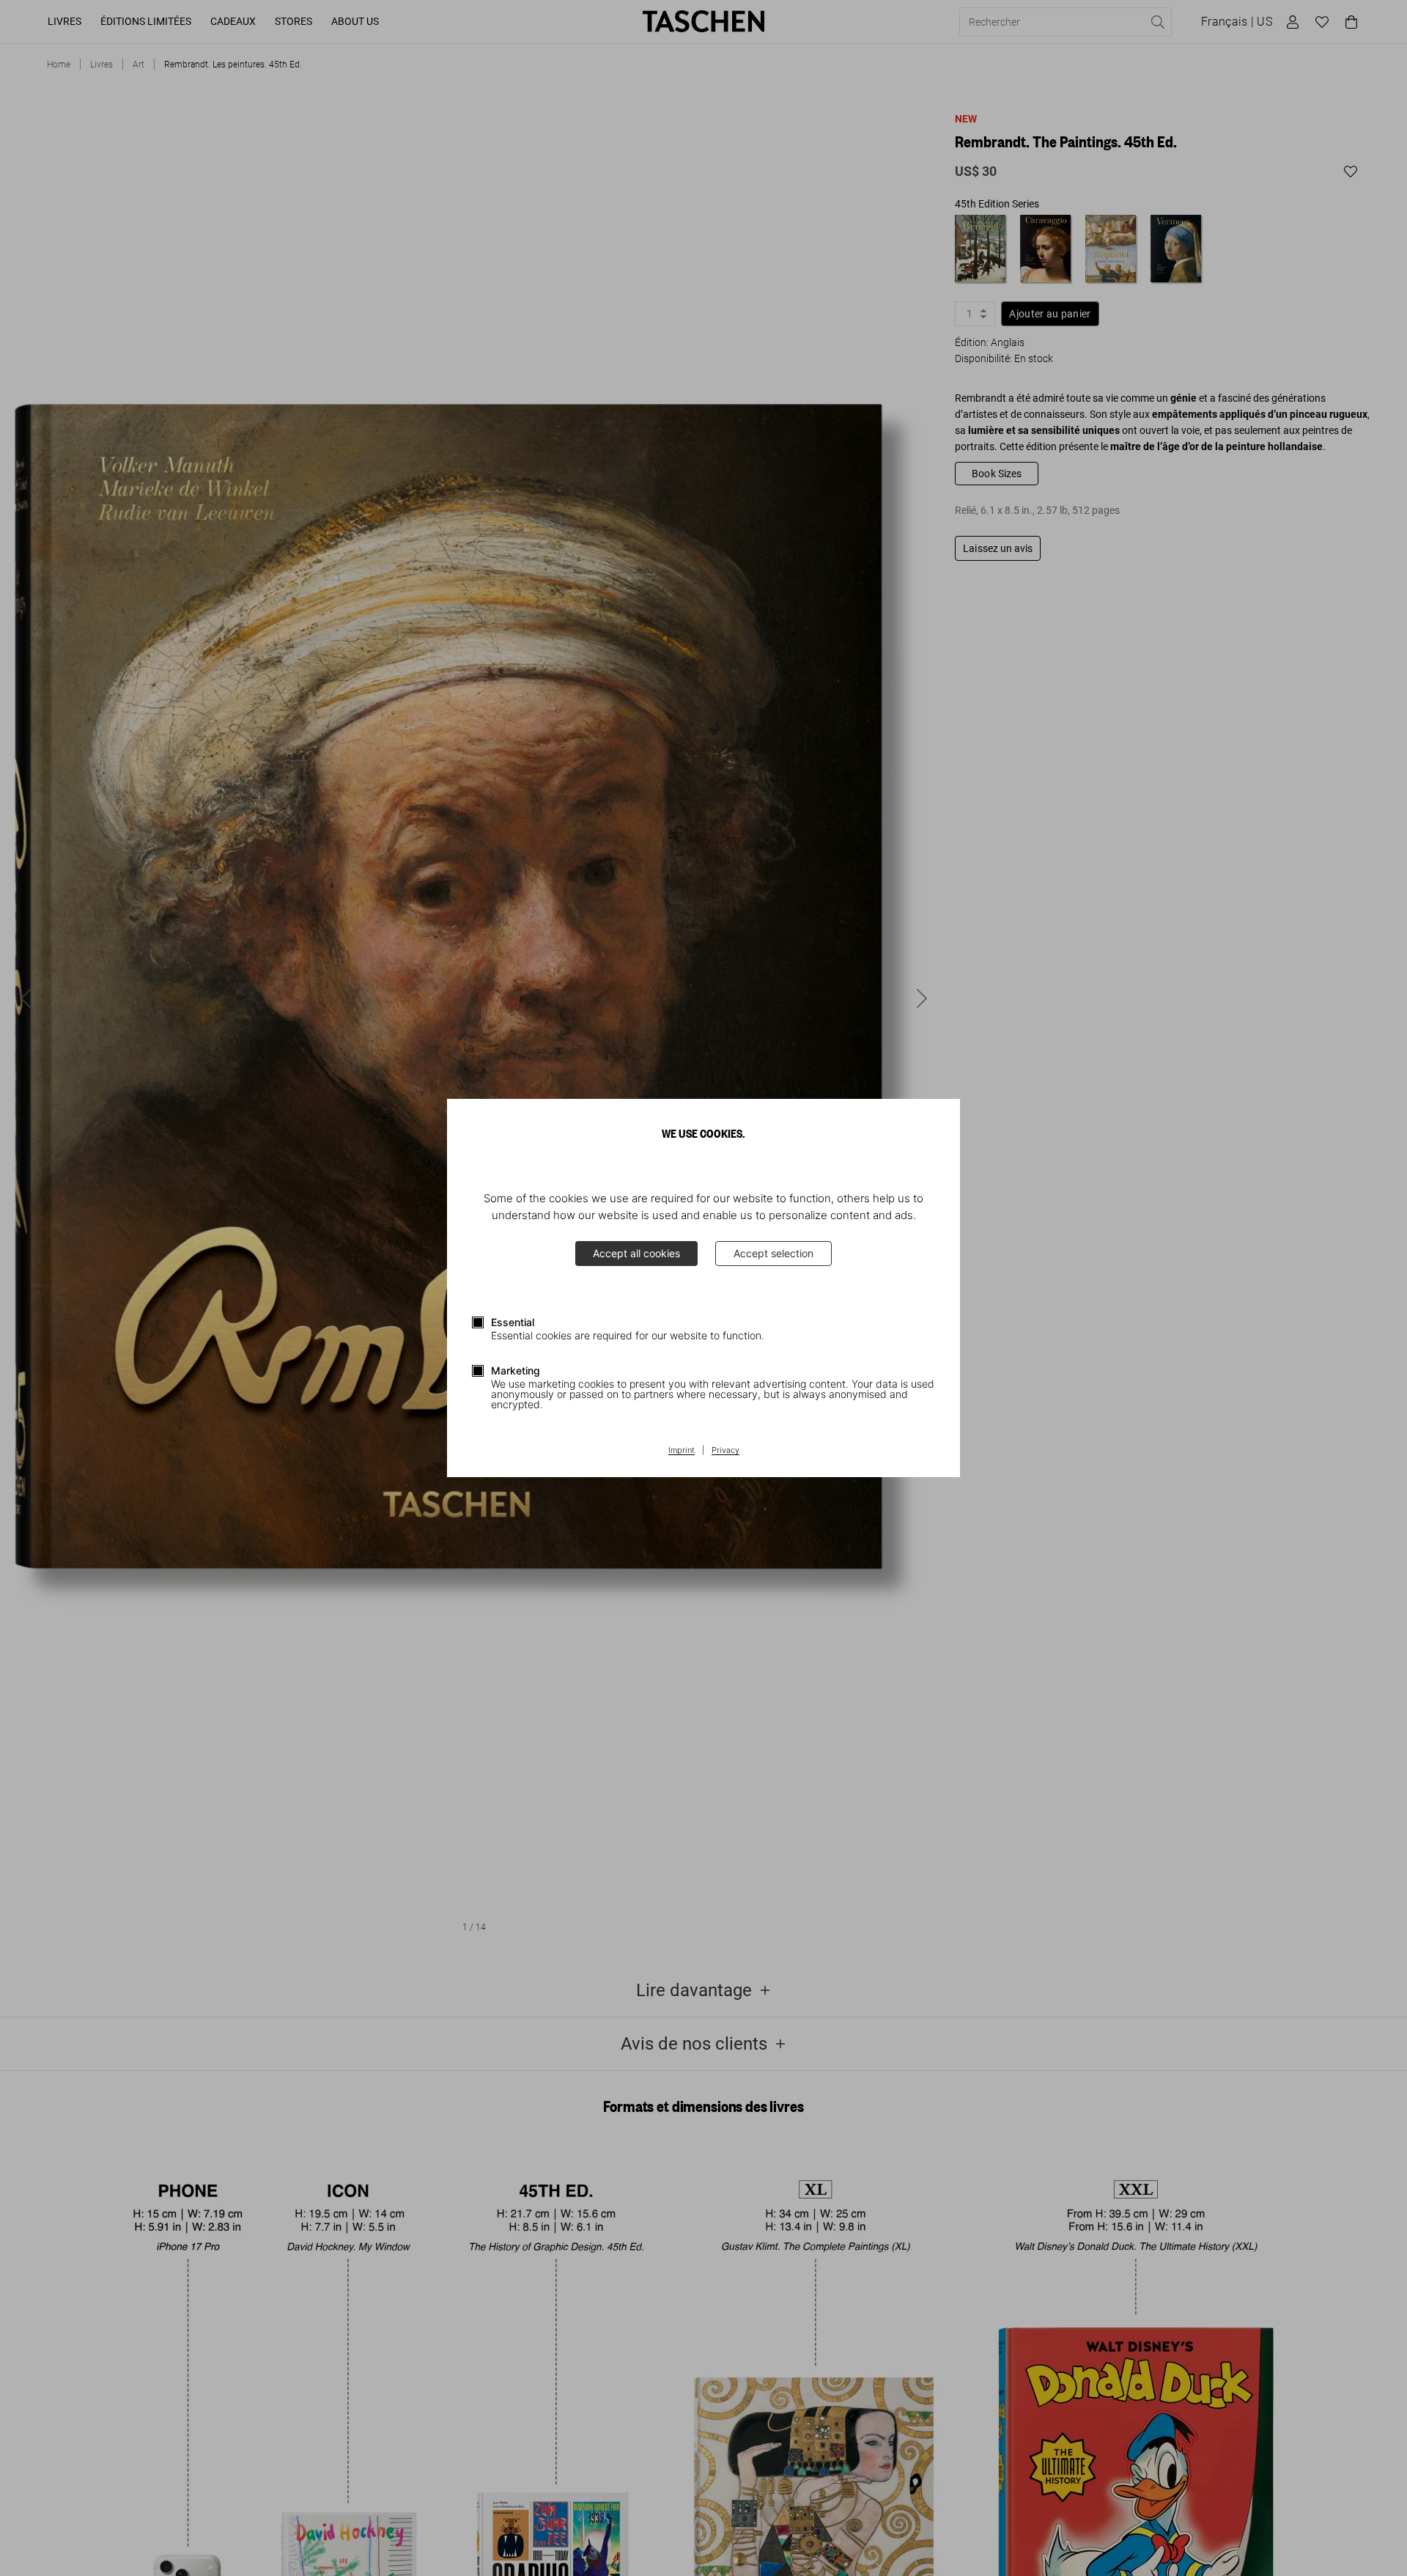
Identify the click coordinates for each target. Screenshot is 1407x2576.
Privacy (725, 1451)
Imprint (682, 1451)
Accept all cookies (636, 1253)
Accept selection (773, 1253)
